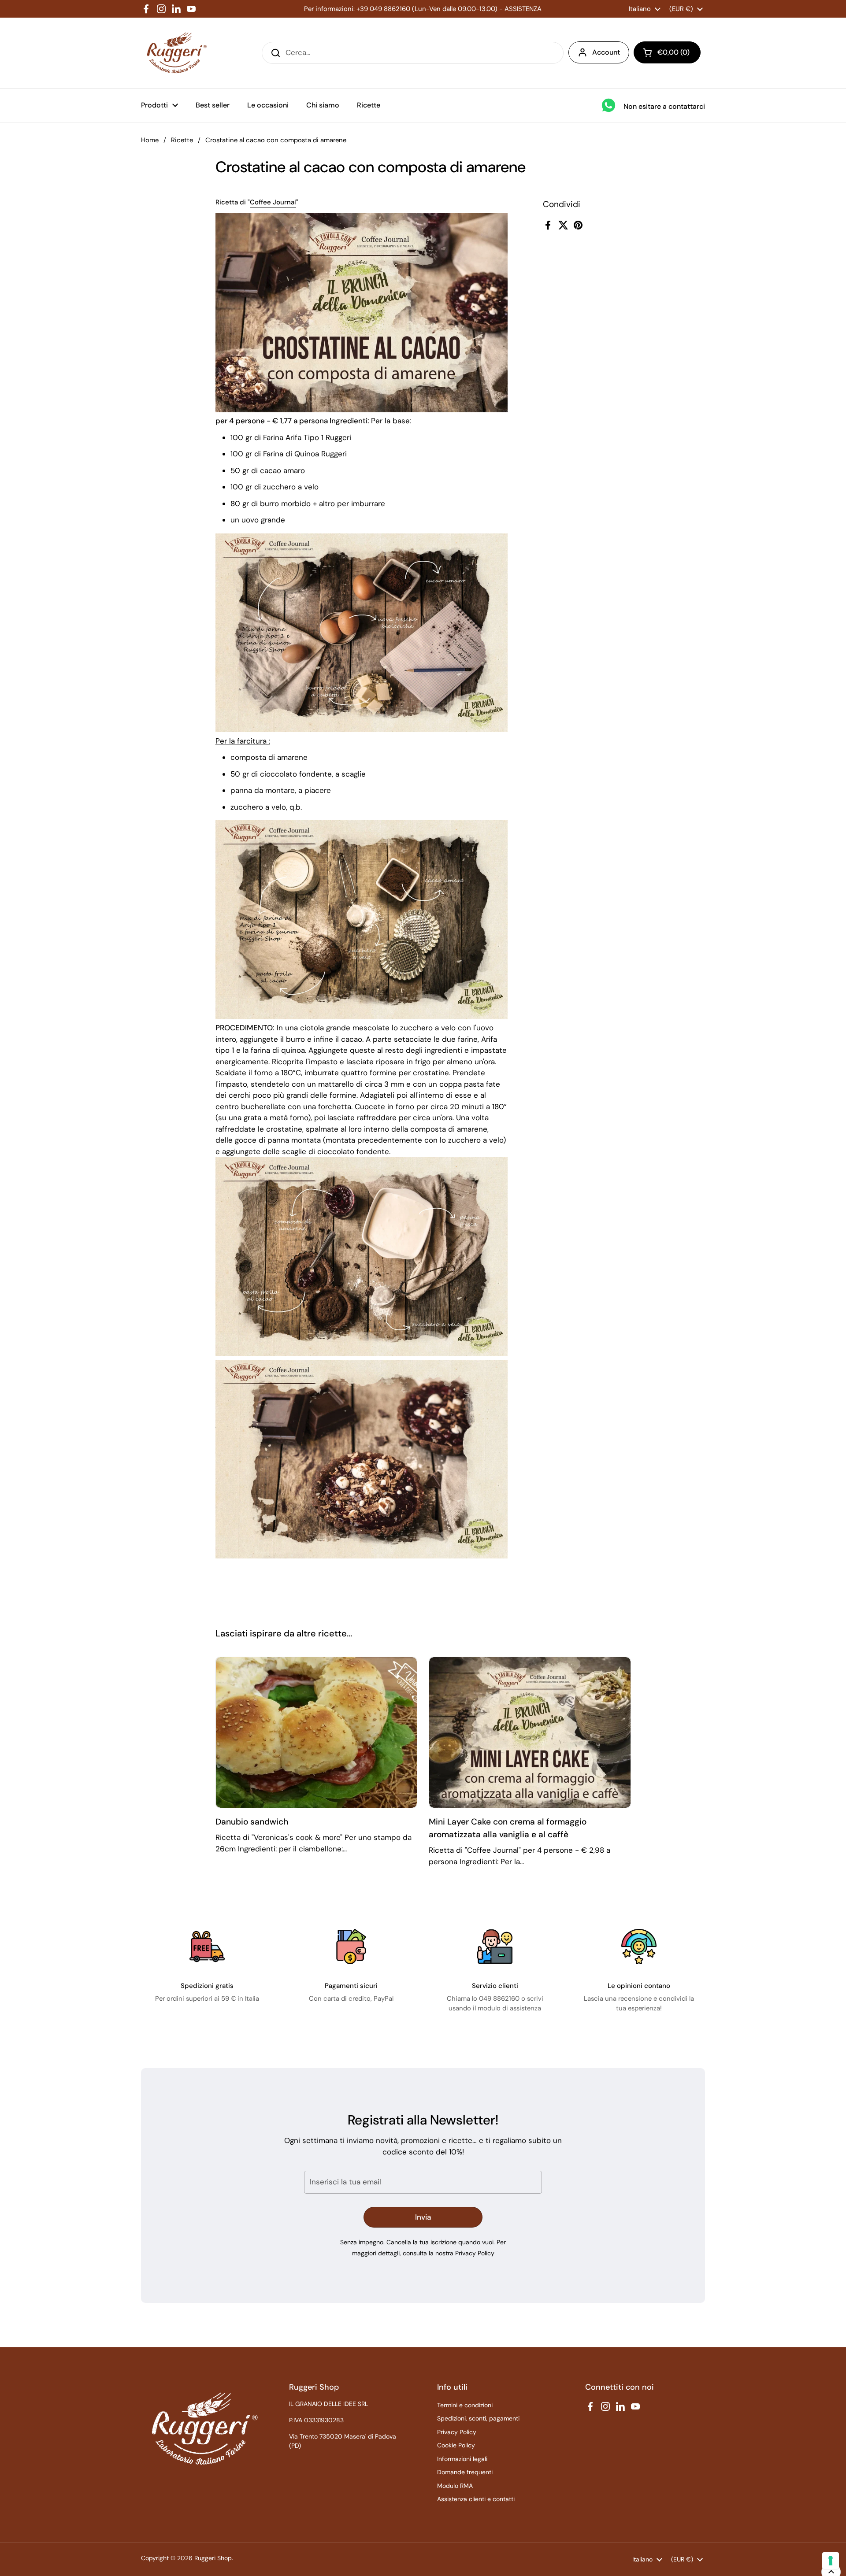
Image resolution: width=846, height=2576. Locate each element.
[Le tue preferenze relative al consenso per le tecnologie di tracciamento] (831, 2561)
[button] (667, 52)
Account (606, 52)
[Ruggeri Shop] (175, 53)
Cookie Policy (456, 2445)
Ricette (182, 140)
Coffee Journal (273, 202)
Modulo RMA (455, 2486)
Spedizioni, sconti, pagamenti (478, 2418)
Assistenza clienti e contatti (476, 2499)
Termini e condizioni (465, 2405)
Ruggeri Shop (213, 2558)
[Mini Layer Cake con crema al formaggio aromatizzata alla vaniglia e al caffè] (530, 1732)
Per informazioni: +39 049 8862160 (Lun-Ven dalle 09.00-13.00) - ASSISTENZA (423, 9)
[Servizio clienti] (495, 1947)
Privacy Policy (475, 2253)
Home (150, 140)
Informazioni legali (462, 2459)
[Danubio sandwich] (317, 1732)
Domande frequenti (465, 2472)
